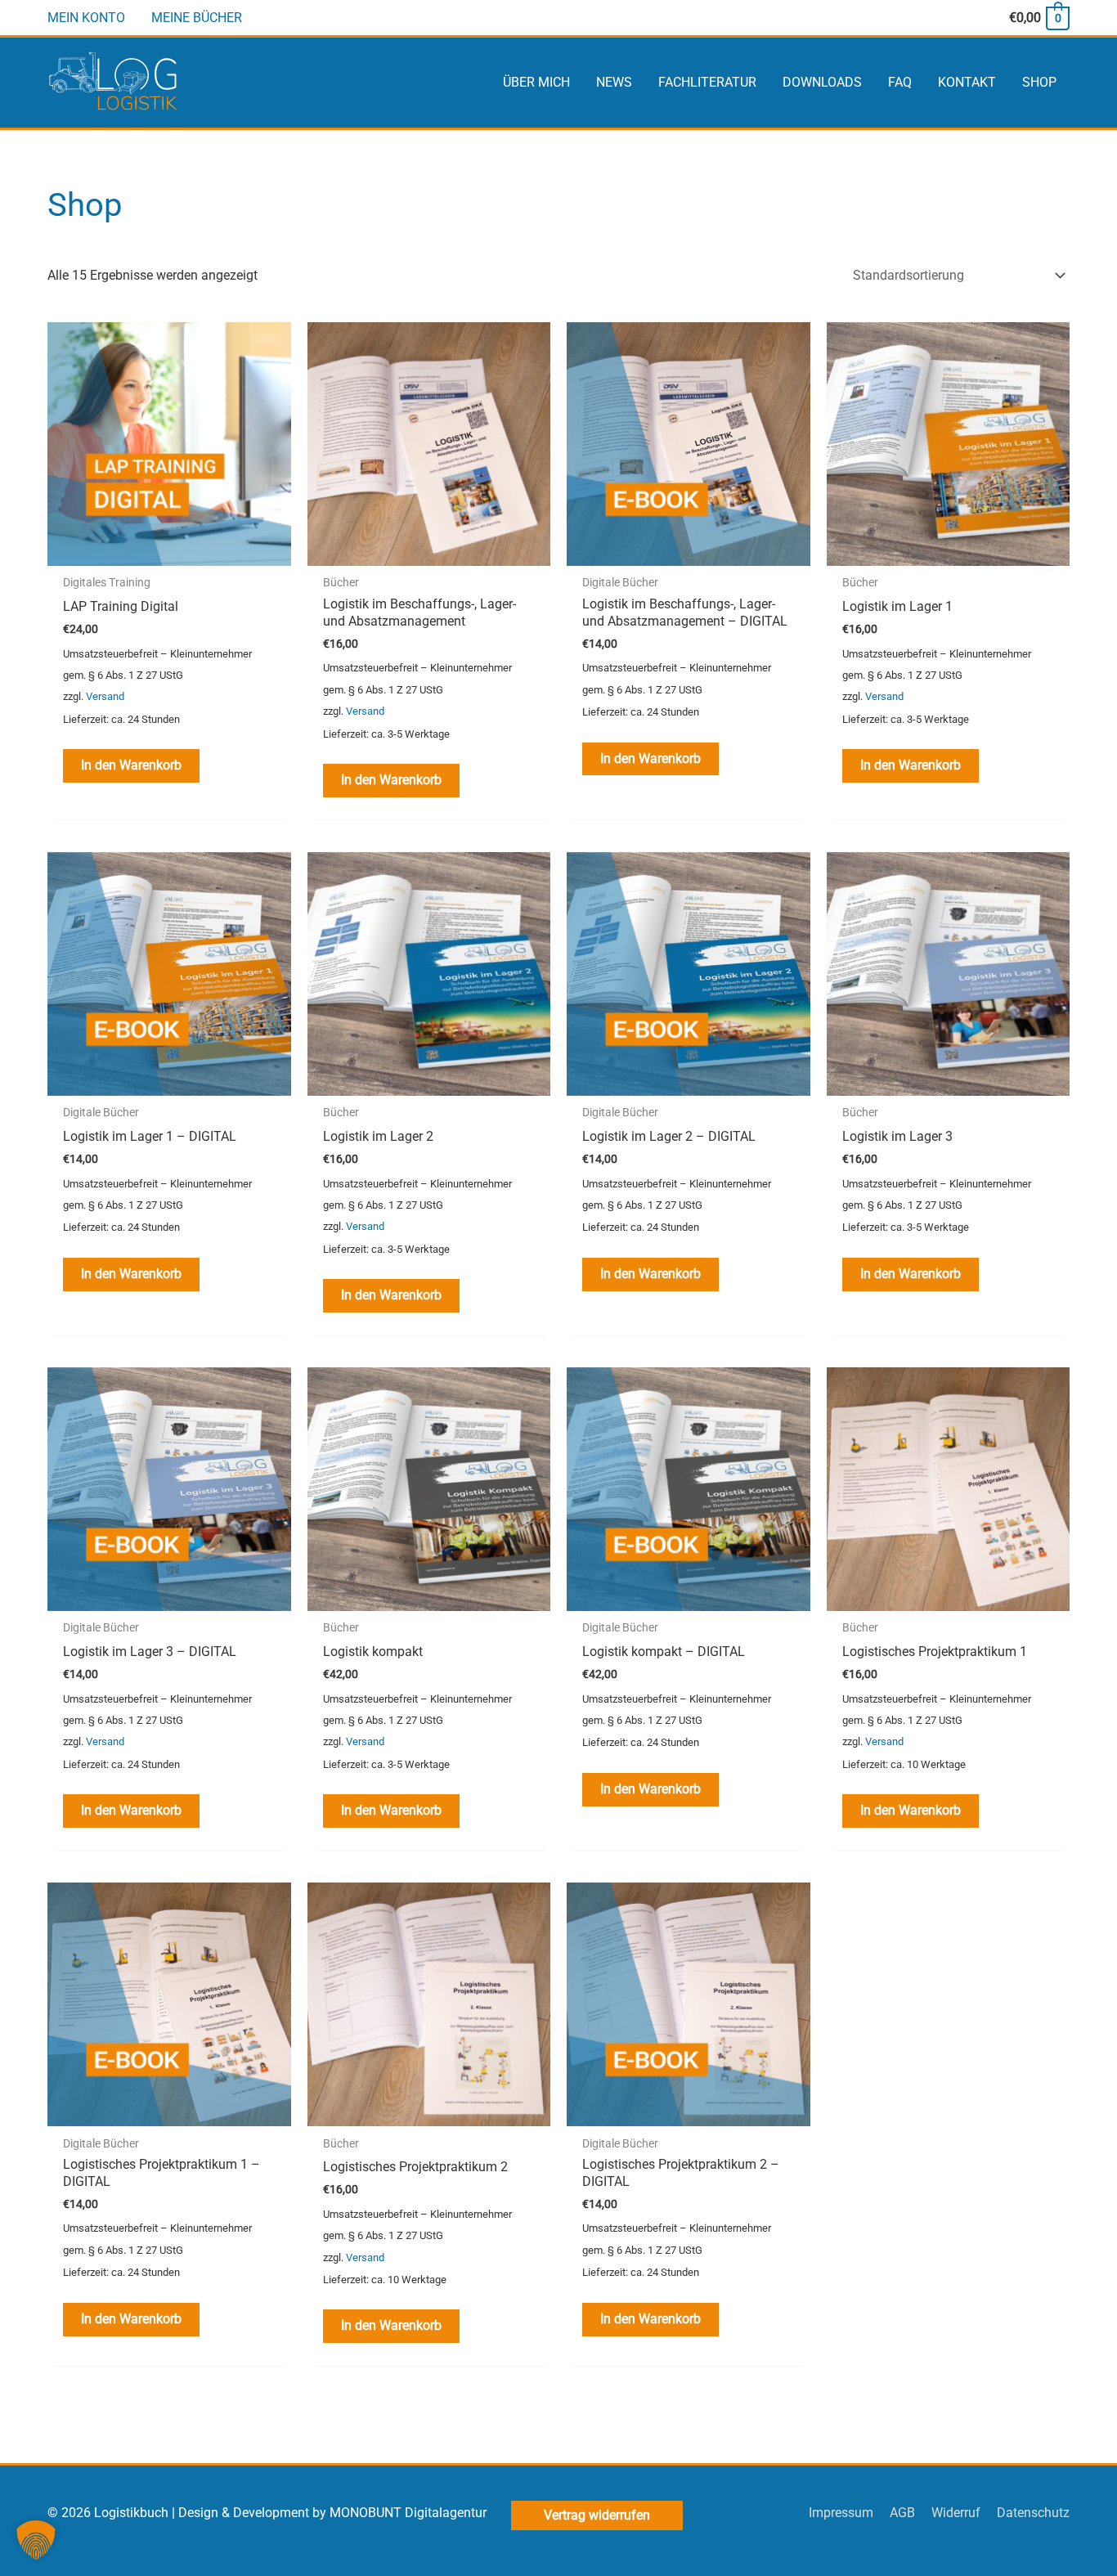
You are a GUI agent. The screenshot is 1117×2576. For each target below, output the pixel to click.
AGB (902, 2513)
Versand (105, 696)
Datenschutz (1033, 2513)
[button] (36, 2540)
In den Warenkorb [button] (131, 765)
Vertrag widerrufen (597, 2515)
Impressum (841, 2513)
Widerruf (956, 2513)
